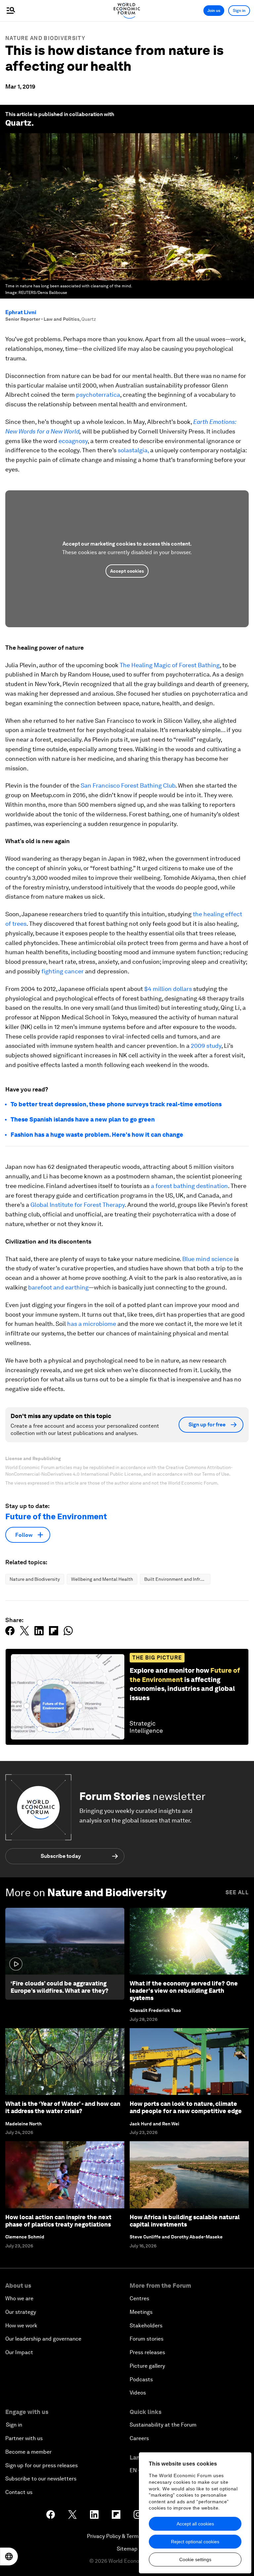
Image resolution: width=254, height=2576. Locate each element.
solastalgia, (133, 450)
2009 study (206, 1046)
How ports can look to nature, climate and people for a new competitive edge (186, 2107)
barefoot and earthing (58, 1287)
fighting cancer (63, 971)
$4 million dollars (168, 989)
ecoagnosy (73, 441)
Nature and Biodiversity (45, 38)
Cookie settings (195, 2559)
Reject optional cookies (195, 2542)
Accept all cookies (195, 2524)
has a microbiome (92, 1324)
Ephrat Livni (21, 312)
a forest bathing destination (189, 1186)
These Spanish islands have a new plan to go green (83, 1119)
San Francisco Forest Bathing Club (128, 785)
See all (237, 1892)
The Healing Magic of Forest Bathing (170, 665)
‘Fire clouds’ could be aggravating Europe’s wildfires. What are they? (60, 1987)
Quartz (18, 123)
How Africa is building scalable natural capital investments (185, 2221)
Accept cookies (127, 571)
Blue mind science (208, 1259)
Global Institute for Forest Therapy (78, 1205)
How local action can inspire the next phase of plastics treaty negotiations (58, 2221)
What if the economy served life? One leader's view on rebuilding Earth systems (184, 1990)
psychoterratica (98, 395)
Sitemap (127, 2549)
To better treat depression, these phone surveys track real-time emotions (116, 1104)
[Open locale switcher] (9, 2556)
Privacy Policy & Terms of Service (127, 2536)
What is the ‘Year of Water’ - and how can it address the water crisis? (63, 2107)
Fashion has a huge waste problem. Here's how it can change (97, 1135)
